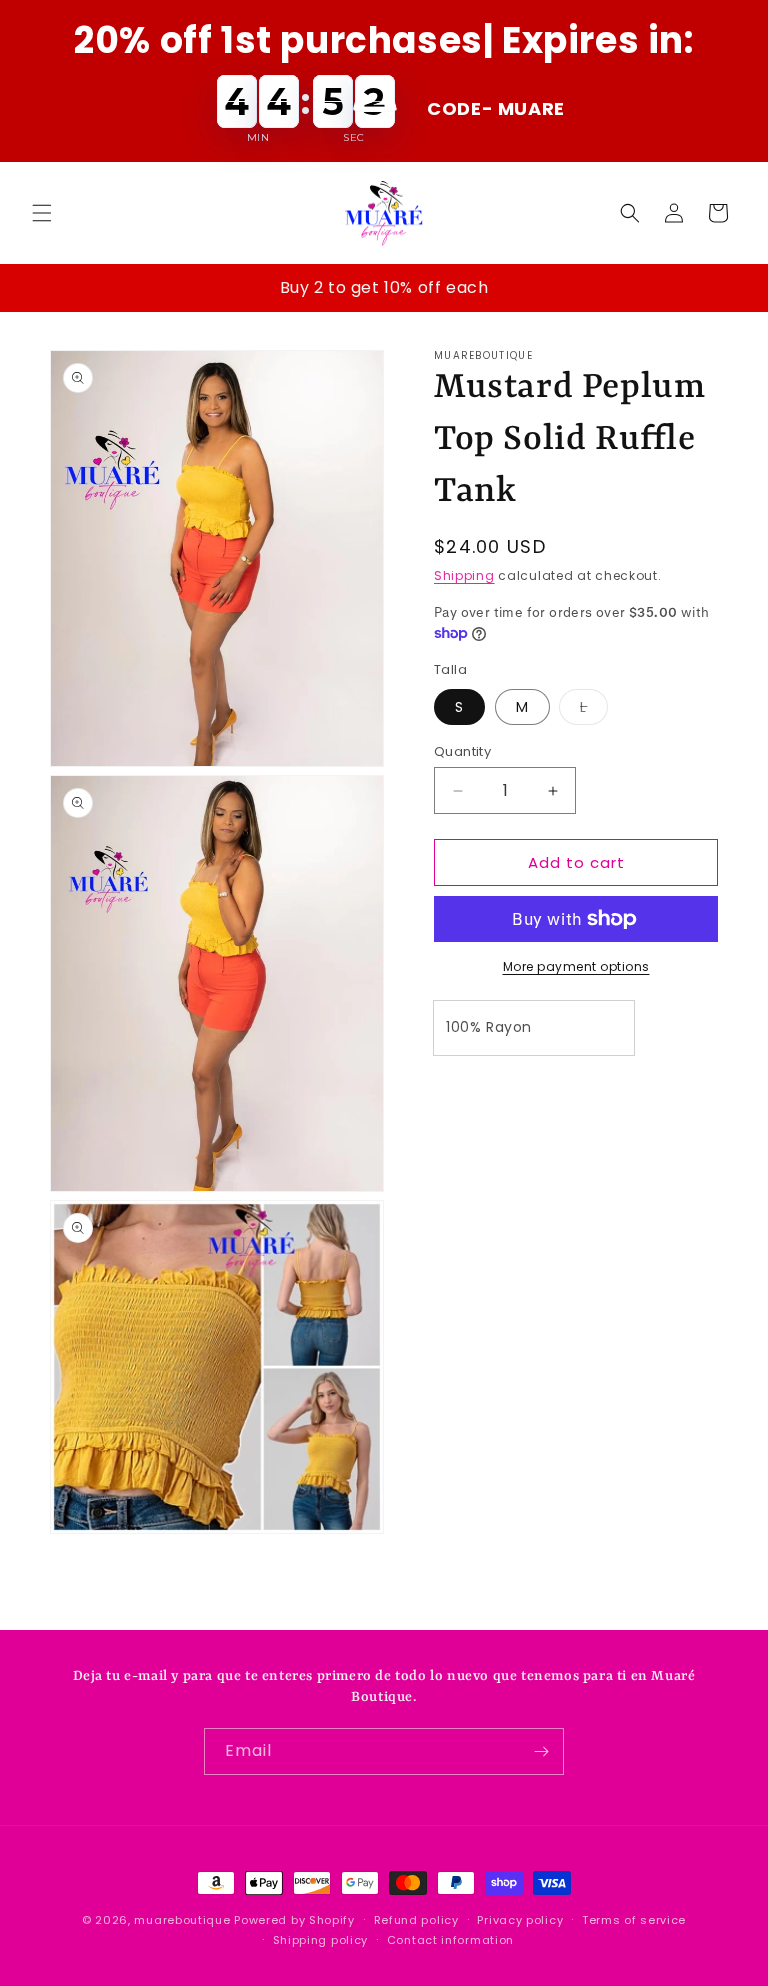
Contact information (450, 1940)
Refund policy (416, 1920)
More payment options (576, 966)
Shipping (464, 575)
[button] (42, 213)
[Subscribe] (541, 1751)
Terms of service (634, 1920)
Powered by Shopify (294, 1920)
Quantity (462, 751)
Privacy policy (520, 1920)
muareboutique (182, 1920)
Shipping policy (321, 1940)
